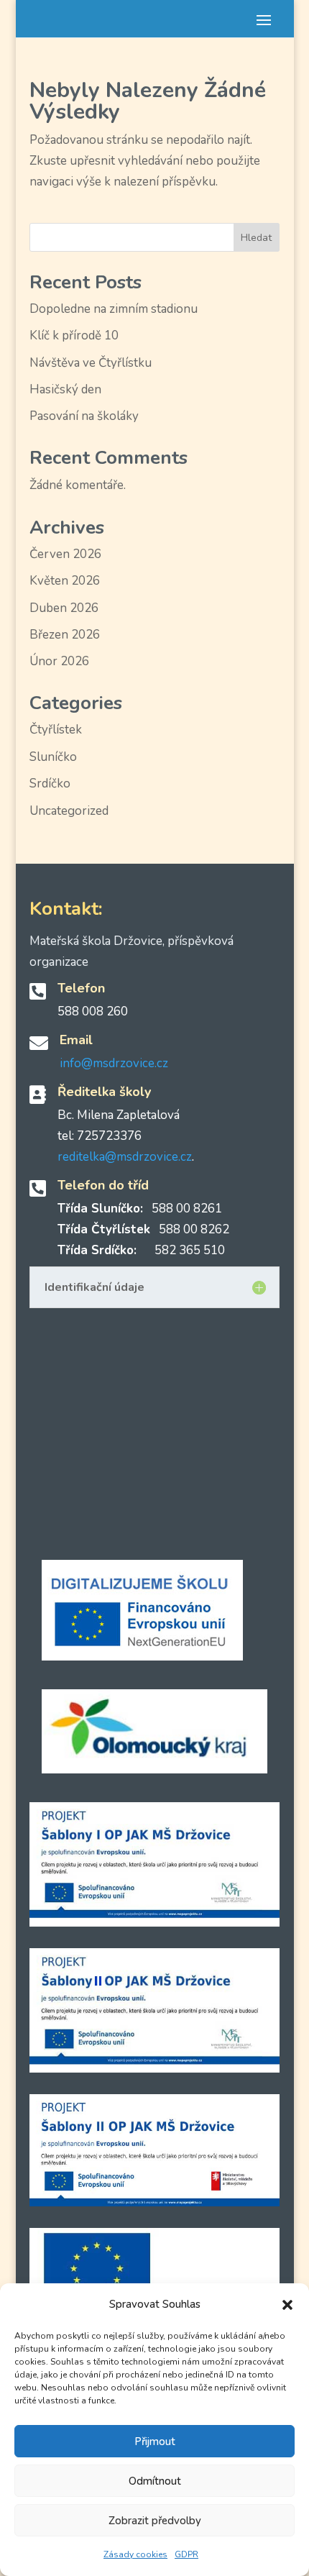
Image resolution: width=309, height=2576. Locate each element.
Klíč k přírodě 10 (74, 335)
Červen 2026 (65, 554)
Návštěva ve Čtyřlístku (91, 363)
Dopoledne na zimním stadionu (114, 309)
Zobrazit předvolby (155, 2521)
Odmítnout (155, 2481)
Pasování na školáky (84, 416)
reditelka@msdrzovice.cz (125, 1157)
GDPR (186, 2554)
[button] (287, 2305)
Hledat (256, 238)
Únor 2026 (59, 661)
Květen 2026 (65, 581)
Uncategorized (69, 811)
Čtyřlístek (56, 730)
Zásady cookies (135, 2554)
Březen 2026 (65, 635)
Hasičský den (65, 389)
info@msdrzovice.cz (114, 1063)
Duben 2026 (64, 608)
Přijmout (155, 2442)
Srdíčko (50, 784)
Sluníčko (53, 757)
